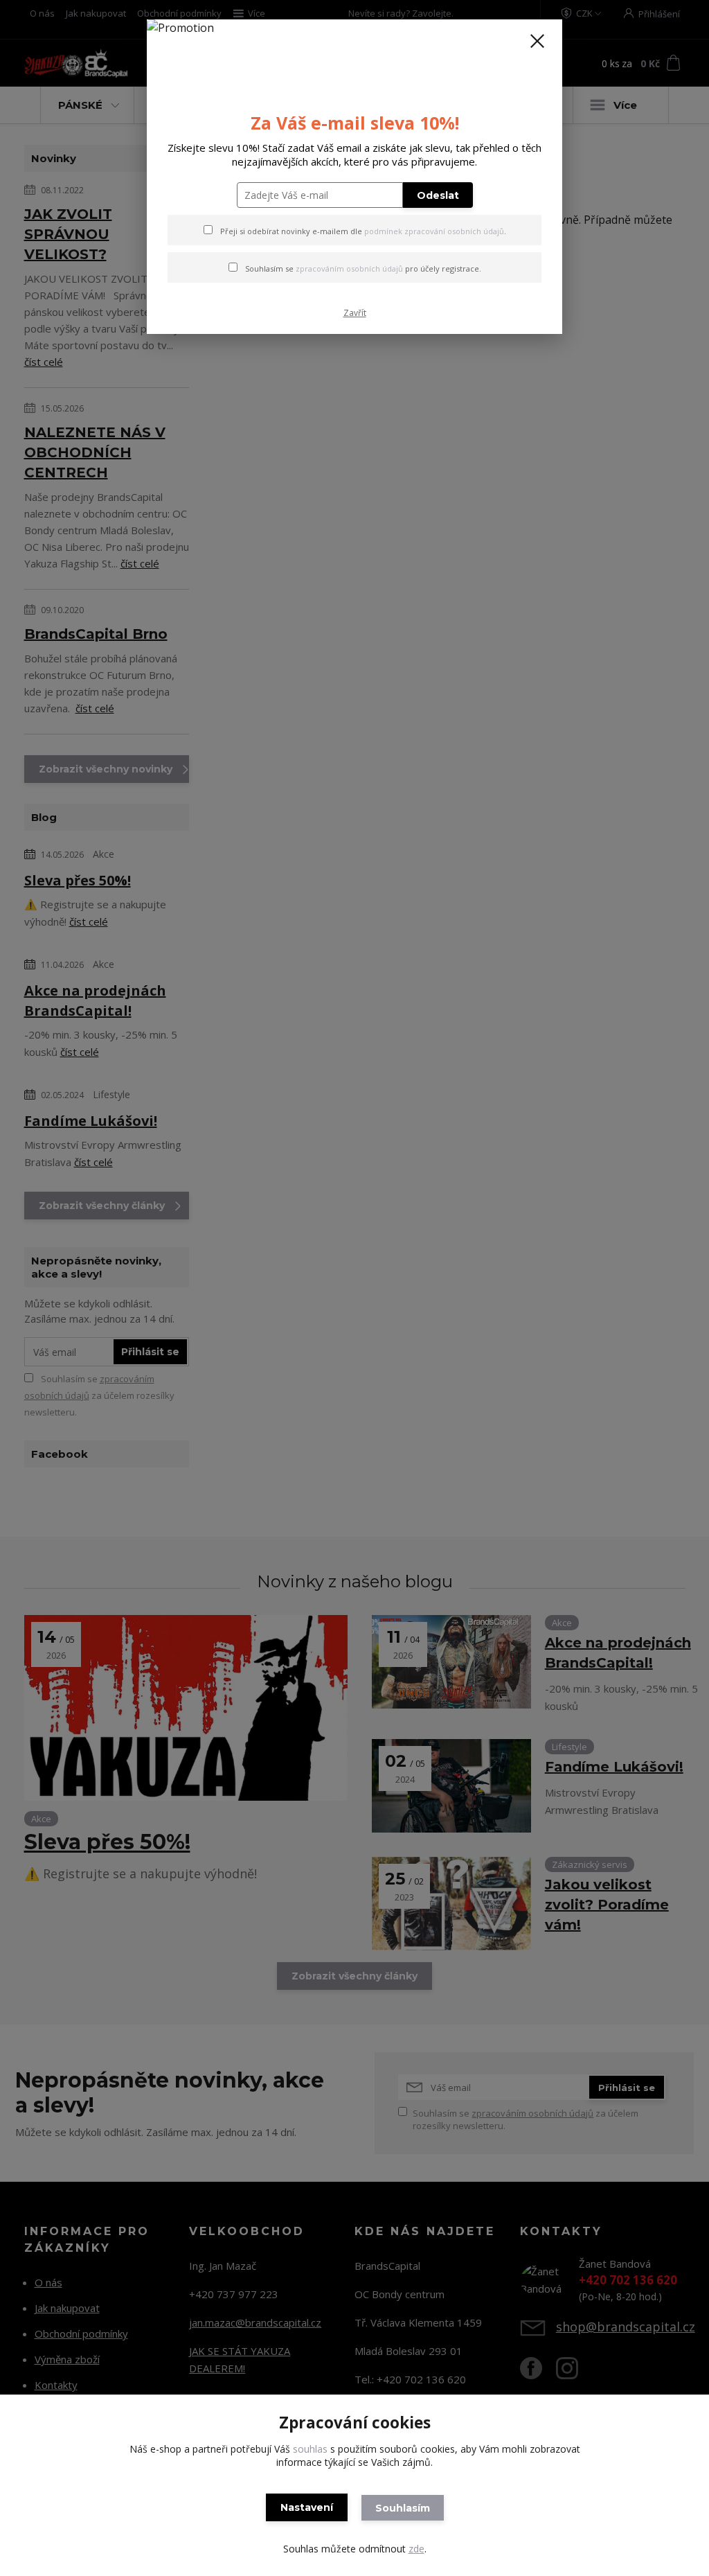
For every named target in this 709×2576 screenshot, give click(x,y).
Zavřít (355, 313)
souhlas (310, 2449)
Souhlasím (403, 2508)
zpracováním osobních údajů (349, 268)
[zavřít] (537, 41)
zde (416, 2549)
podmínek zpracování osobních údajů (434, 231)
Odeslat (438, 195)
